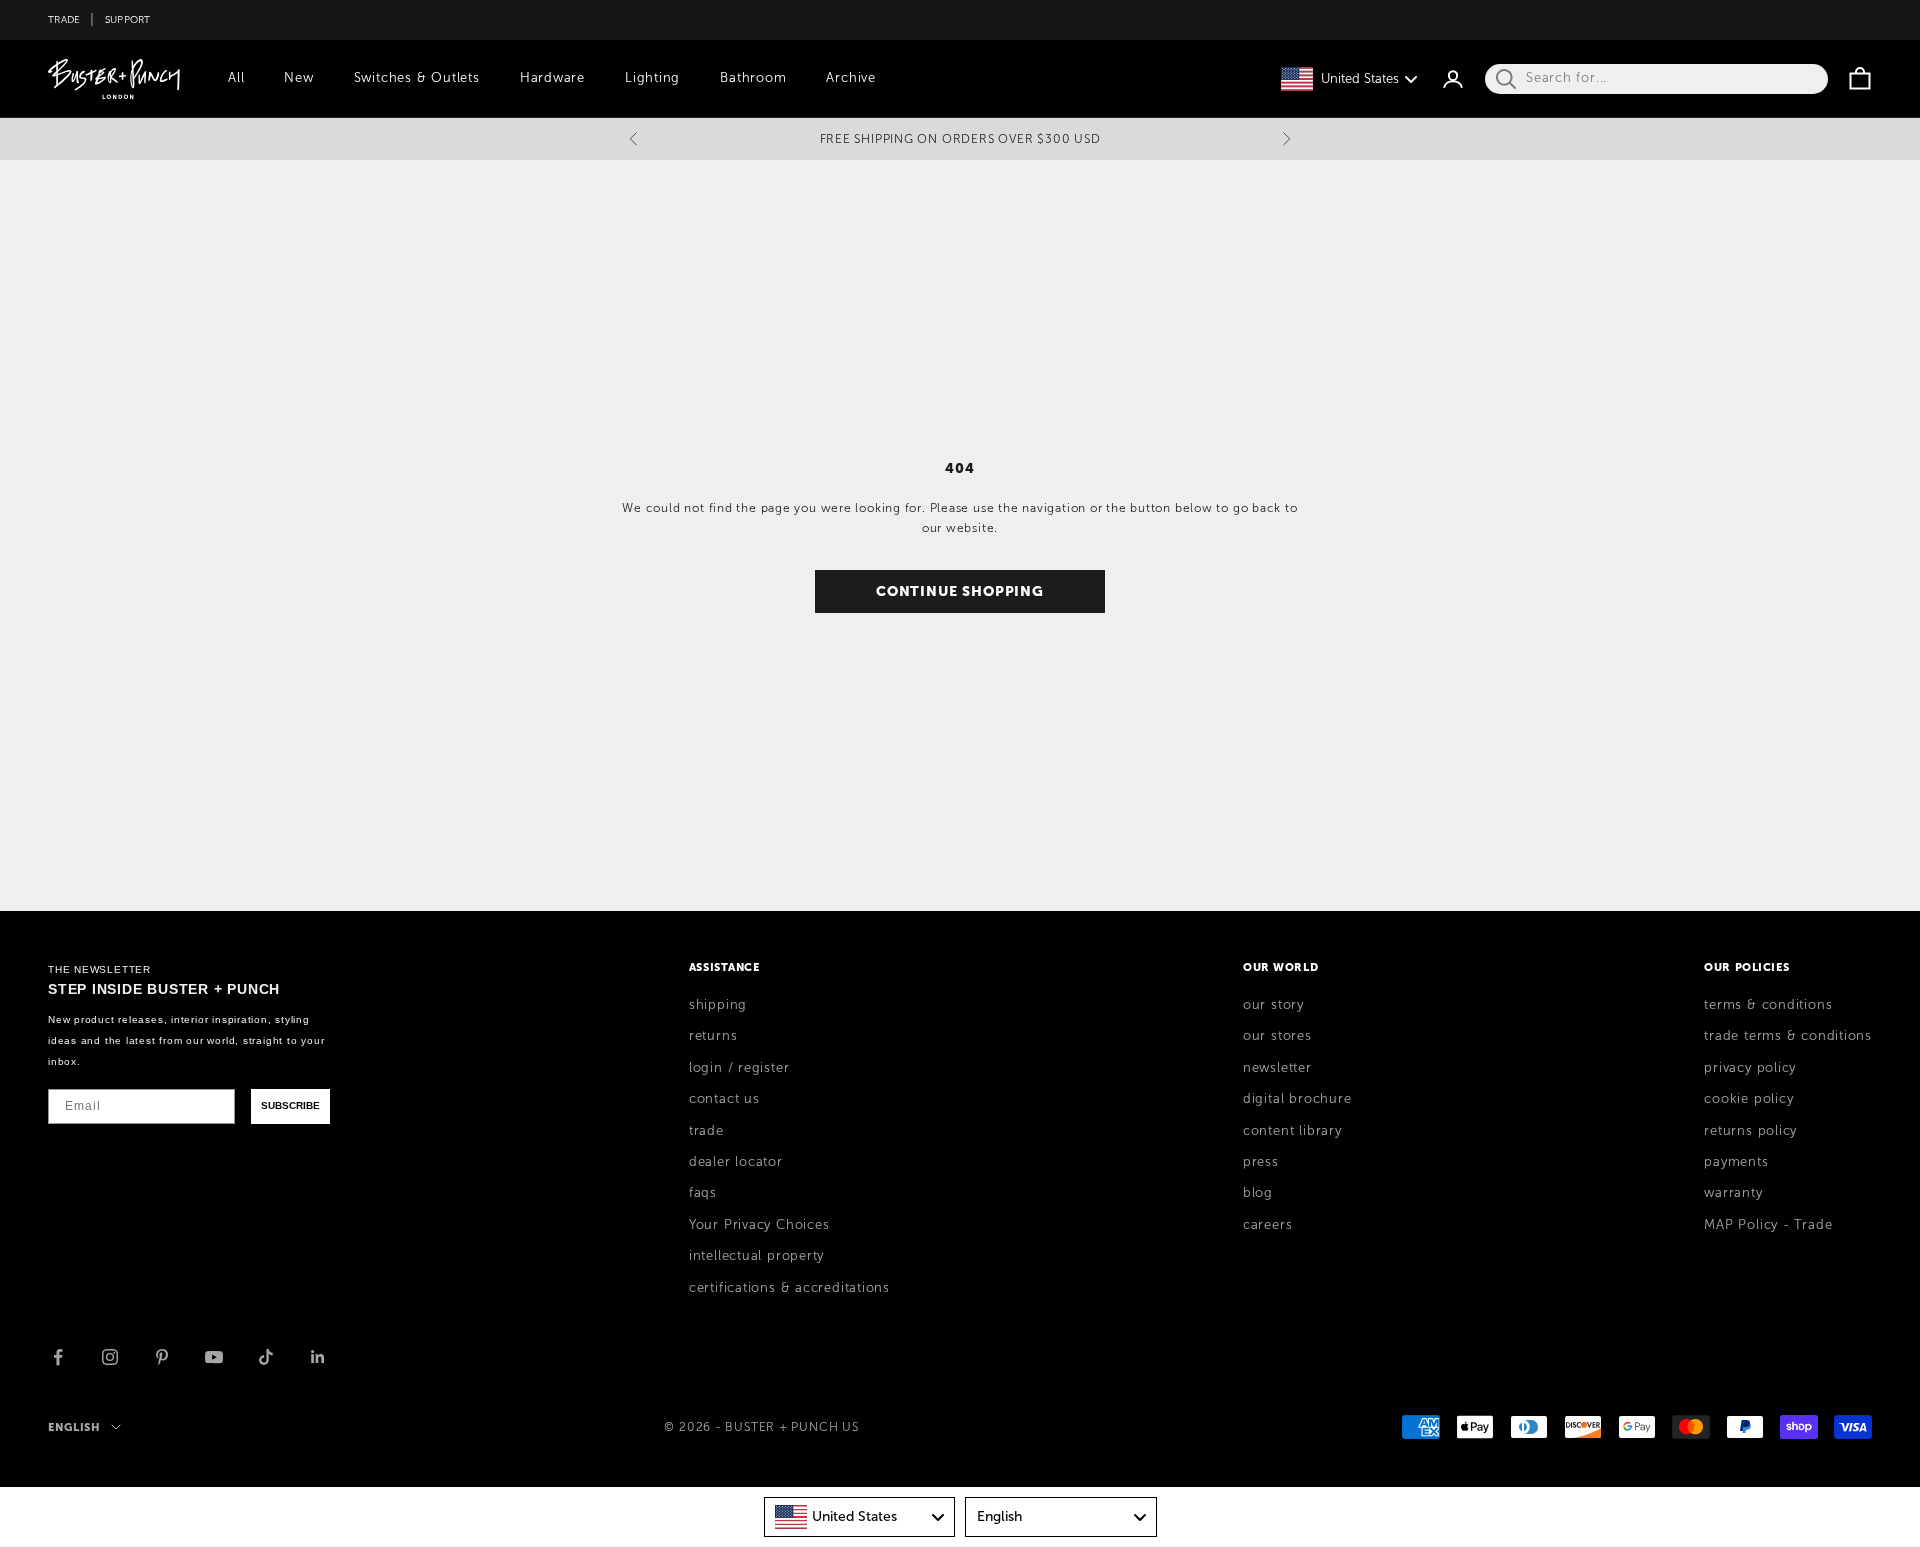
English (74, 1427)
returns (713, 1036)
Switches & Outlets (417, 78)
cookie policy (1748, 1099)
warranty (1733, 1193)
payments (1736, 1162)
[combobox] (860, 1517)
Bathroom (753, 78)
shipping (718, 1005)
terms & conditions (1768, 1005)
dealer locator (736, 1162)
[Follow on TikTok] (266, 1357)
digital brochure (1297, 1099)
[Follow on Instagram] (110, 1357)
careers (1267, 1225)
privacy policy (1750, 1068)
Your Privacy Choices (759, 1225)
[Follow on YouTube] (214, 1357)
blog (1258, 1193)
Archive (850, 78)
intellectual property (756, 1256)
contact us (724, 1099)
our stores (1277, 1036)
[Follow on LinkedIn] (318, 1357)
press (1261, 1162)
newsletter (1277, 1068)
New (298, 78)
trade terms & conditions (1788, 1036)
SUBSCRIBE (290, 1105)
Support (128, 19)
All (236, 78)
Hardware (552, 78)
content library (1292, 1131)
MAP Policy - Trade (1768, 1225)
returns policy (1750, 1131)
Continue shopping (960, 591)
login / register (739, 1068)
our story (1273, 1005)
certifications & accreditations (789, 1288)
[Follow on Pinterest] (162, 1357)
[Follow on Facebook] (58, 1357)
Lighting (652, 78)
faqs (703, 1193)
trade (706, 1131)
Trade (64, 19)
